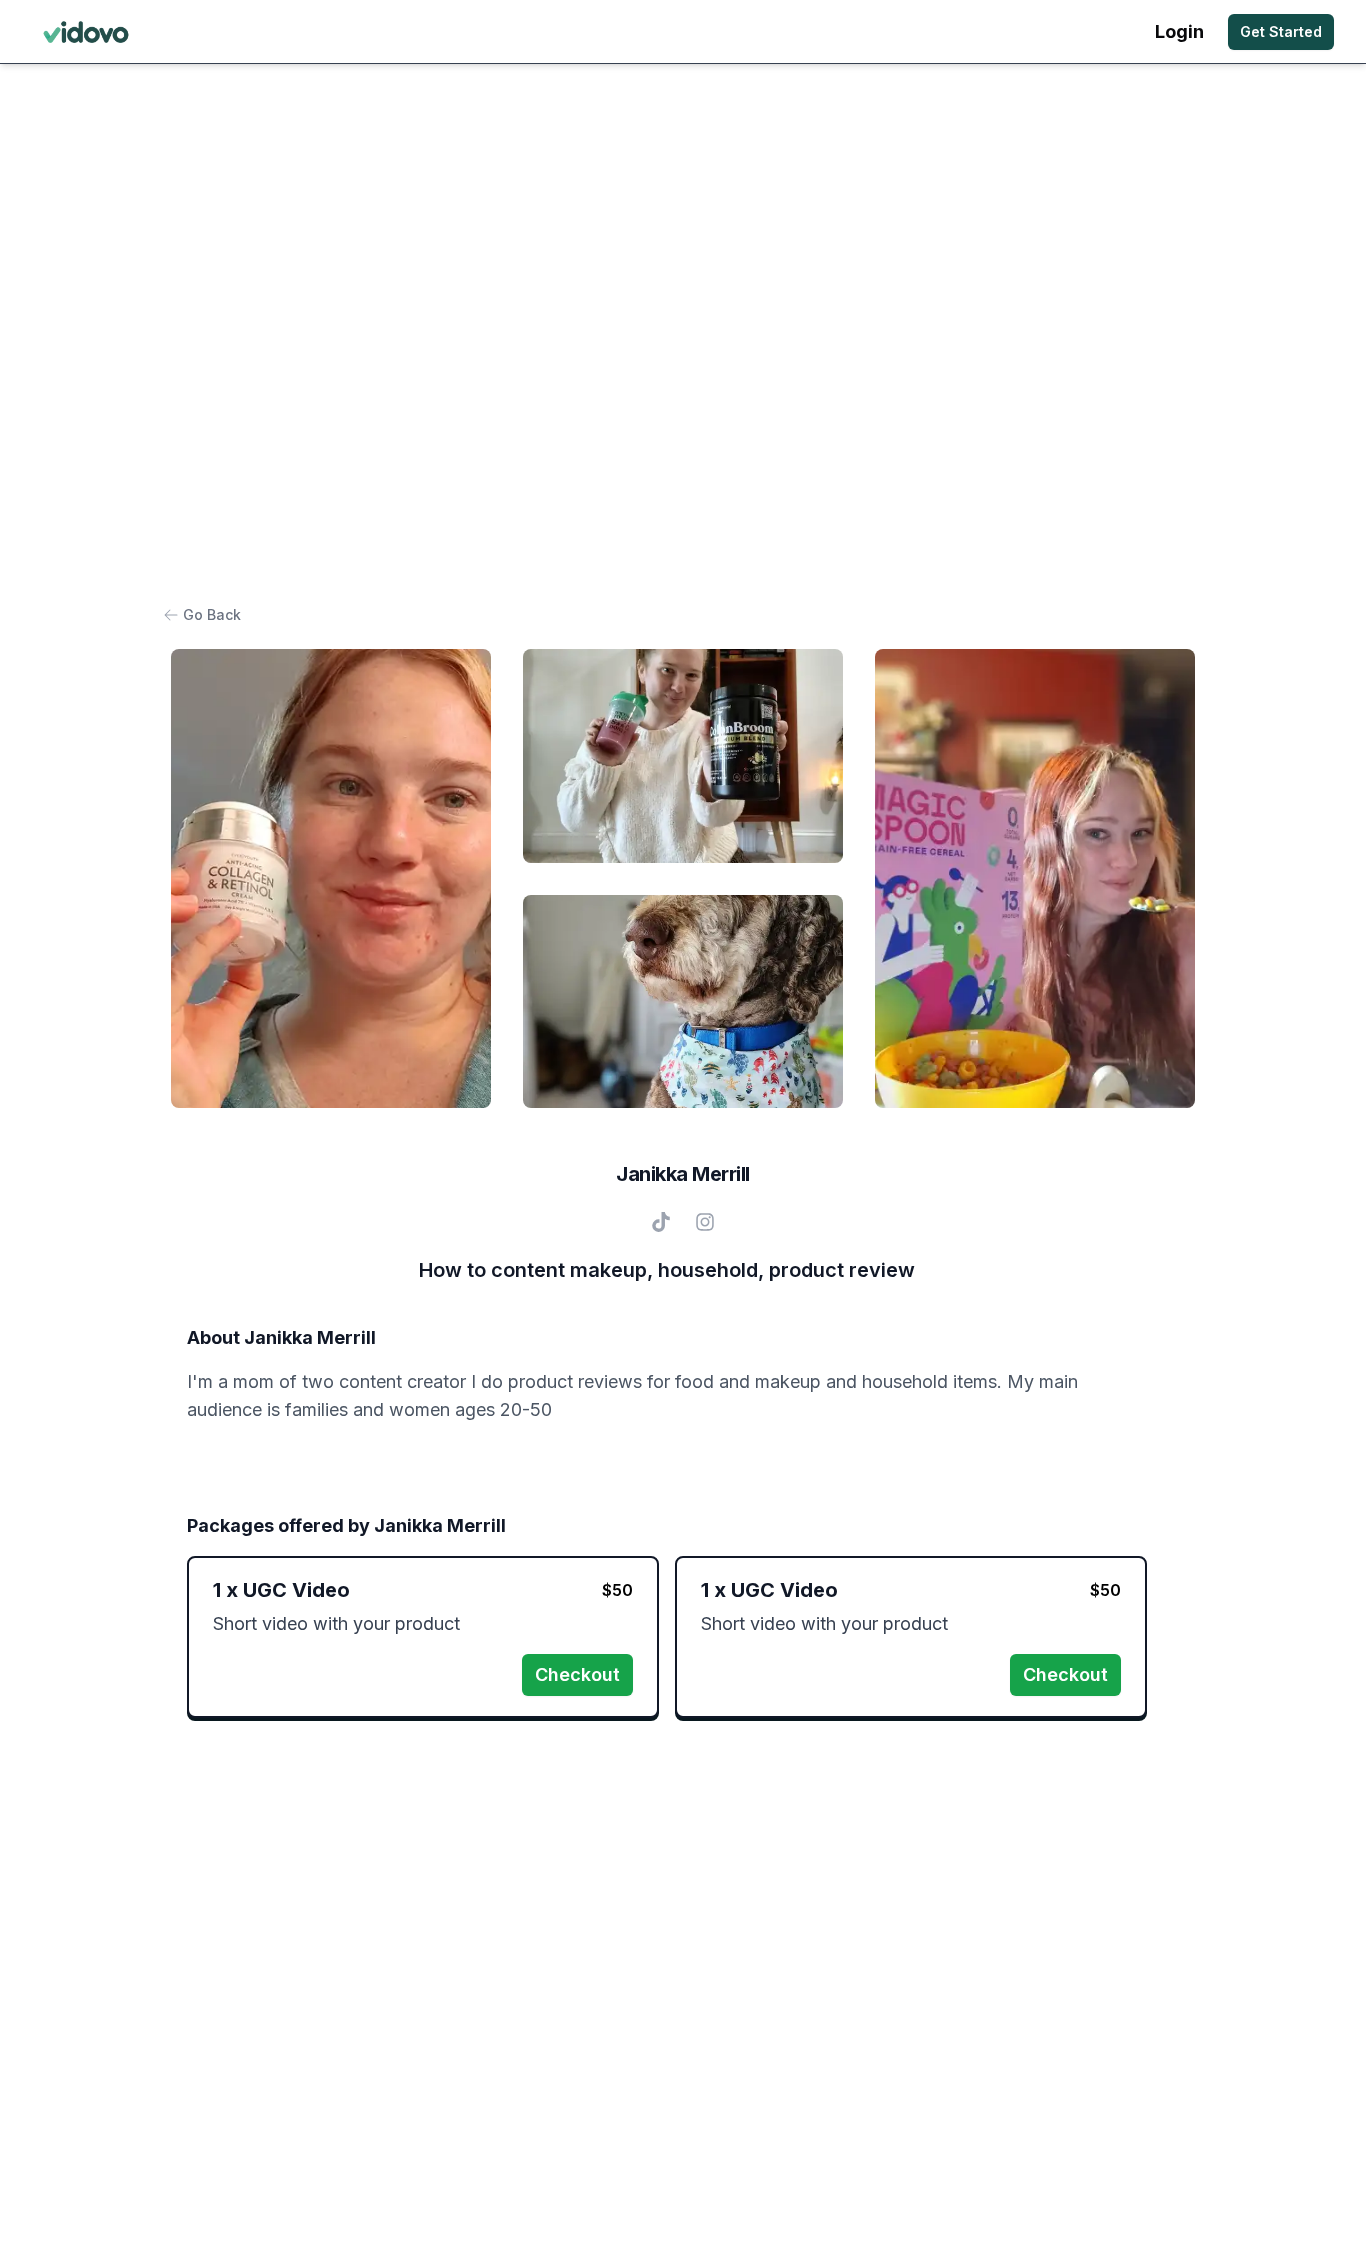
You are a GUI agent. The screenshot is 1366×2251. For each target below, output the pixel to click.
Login (1179, 31)
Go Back (212, 614)
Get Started (1281, 31)
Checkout (577, 1674)
